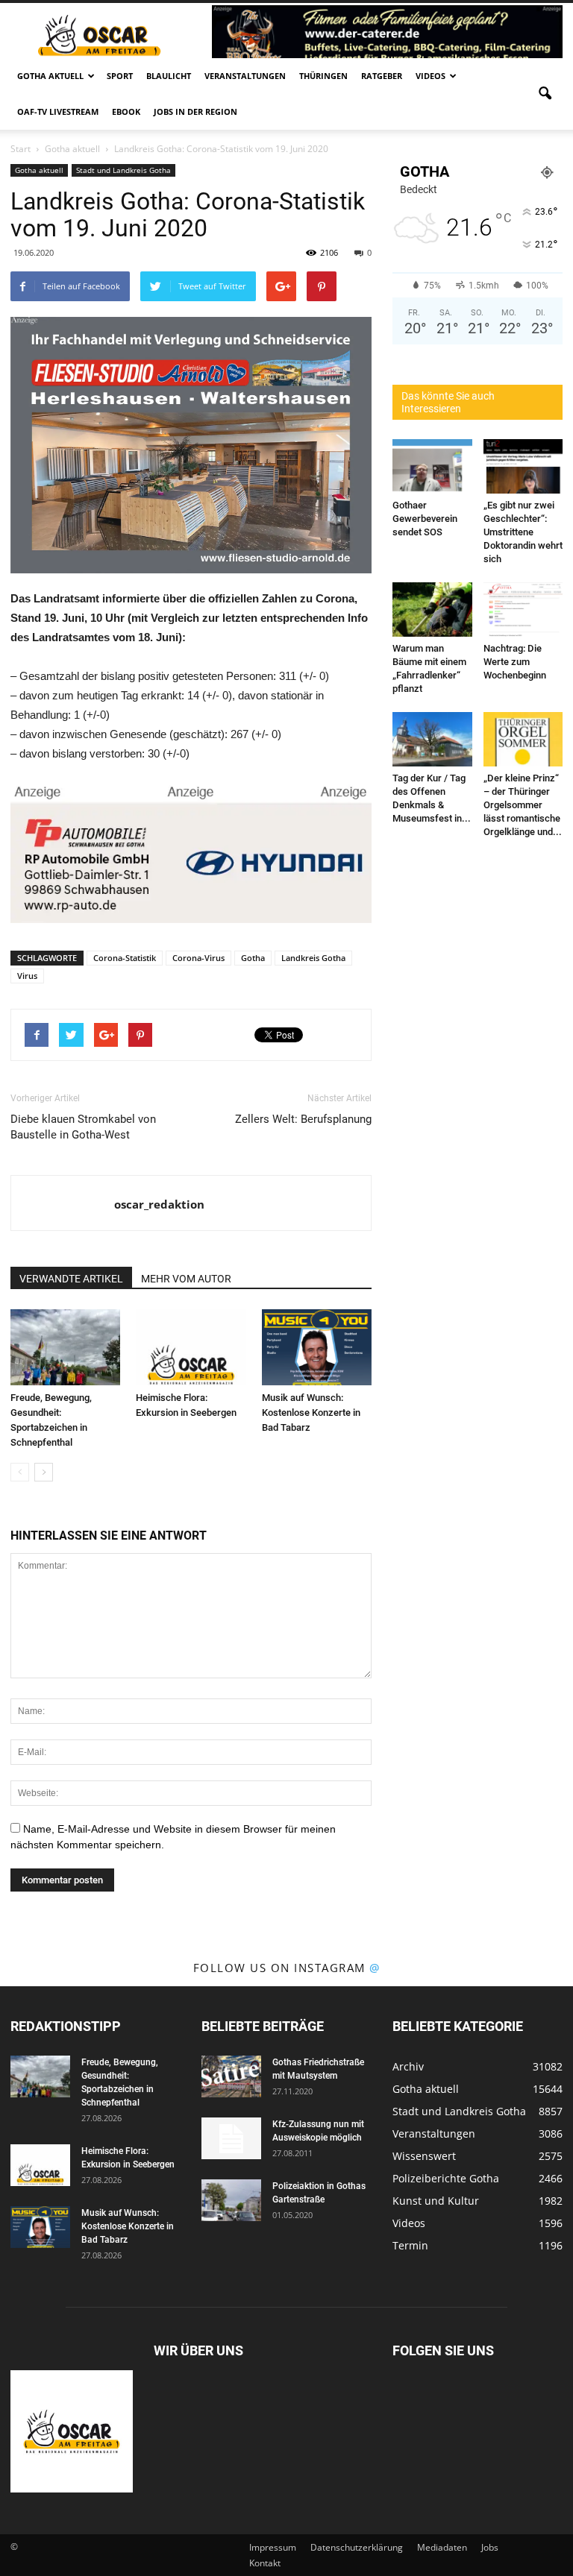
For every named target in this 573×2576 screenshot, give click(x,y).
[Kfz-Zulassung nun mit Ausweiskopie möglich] (231, 2138)
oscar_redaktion (159, 1204)
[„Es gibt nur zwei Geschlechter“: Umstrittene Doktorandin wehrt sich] (523, 466)
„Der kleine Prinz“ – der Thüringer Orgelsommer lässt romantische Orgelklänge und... (523, 805)
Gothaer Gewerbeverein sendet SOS (425, 519)
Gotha (253, 958)
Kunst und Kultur (436, 2201)
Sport (120, 76)
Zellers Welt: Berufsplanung (303, 1119)
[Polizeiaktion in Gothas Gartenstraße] (231, 2200)
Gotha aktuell (50, 76)
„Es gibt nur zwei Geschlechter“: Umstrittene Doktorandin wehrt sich (523, 532)
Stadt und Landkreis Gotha (123, 170)
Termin (410, 2245)
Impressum (273, 2547)
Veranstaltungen (245, 76)
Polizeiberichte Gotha (446, 2178)
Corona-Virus (198, 958)
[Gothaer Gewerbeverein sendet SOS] (432, 466)
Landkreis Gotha (313, 958)
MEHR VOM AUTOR (186, 1279)
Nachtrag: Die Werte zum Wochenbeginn (515, 662)
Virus (27, 976)
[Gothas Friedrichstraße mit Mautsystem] (231, 2076)
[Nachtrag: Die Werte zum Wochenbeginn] (523, 610)
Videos (430, 76)
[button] (545, 94)
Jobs (490, 2547)
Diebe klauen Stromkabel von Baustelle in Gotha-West (83, 1127)
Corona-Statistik (125, 958)
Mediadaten (442, 2547)
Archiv (408, 2066)
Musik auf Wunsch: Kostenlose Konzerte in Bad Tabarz (311, 1413)
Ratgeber (382, 76)
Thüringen (323, 76)
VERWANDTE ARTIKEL (71, 1279)
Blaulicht (169, 76)
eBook (126, 111)
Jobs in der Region (195, 111)
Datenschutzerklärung (357, 2547)
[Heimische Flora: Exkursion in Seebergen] (191, 1347)
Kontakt (265, 2563)
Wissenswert (424, 2156)
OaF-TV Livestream (58, 111)
